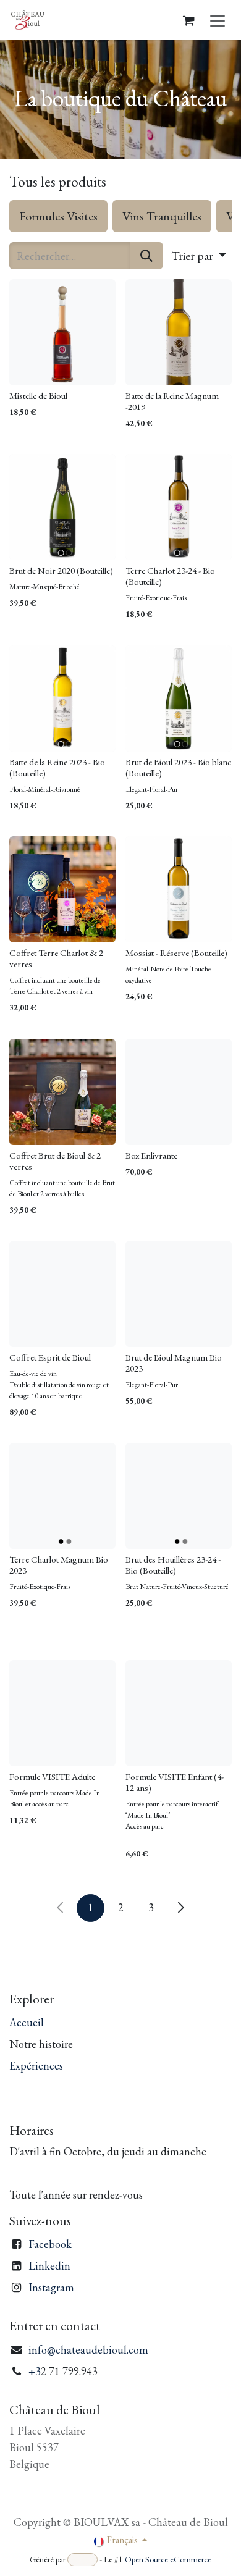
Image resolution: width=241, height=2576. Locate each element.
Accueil (27, 2022)
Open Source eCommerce (168, 2559)
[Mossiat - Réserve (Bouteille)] (179, 889)
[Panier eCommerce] (188, 20)
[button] (199, 256)
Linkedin (49, 2266)
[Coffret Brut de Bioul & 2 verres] (62, 1092)
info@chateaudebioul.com (88, 2350)
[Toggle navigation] (218, 20)
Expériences (36, 2066)
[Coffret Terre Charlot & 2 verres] (62, 889)
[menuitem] (58, 216)
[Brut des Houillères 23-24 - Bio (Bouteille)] (179, 1496)
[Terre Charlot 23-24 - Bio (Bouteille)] (179, 507)
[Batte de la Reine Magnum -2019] (179, 332)
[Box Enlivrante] (179, 1092)
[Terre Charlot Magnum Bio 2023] (62, 1496)
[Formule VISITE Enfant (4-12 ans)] (179, 1713)
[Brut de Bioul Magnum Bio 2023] (179, 1294)
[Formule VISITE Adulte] (62, 1713)
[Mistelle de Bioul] (62, 332)
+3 (35, 2371)
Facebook (50, 2244)
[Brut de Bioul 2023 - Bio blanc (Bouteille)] (179, 699)
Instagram (51, 2287)
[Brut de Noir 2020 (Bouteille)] (62, 507)
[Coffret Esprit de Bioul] (62, 1294)
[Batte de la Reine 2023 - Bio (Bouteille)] (62, 699)
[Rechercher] (146, 256)
